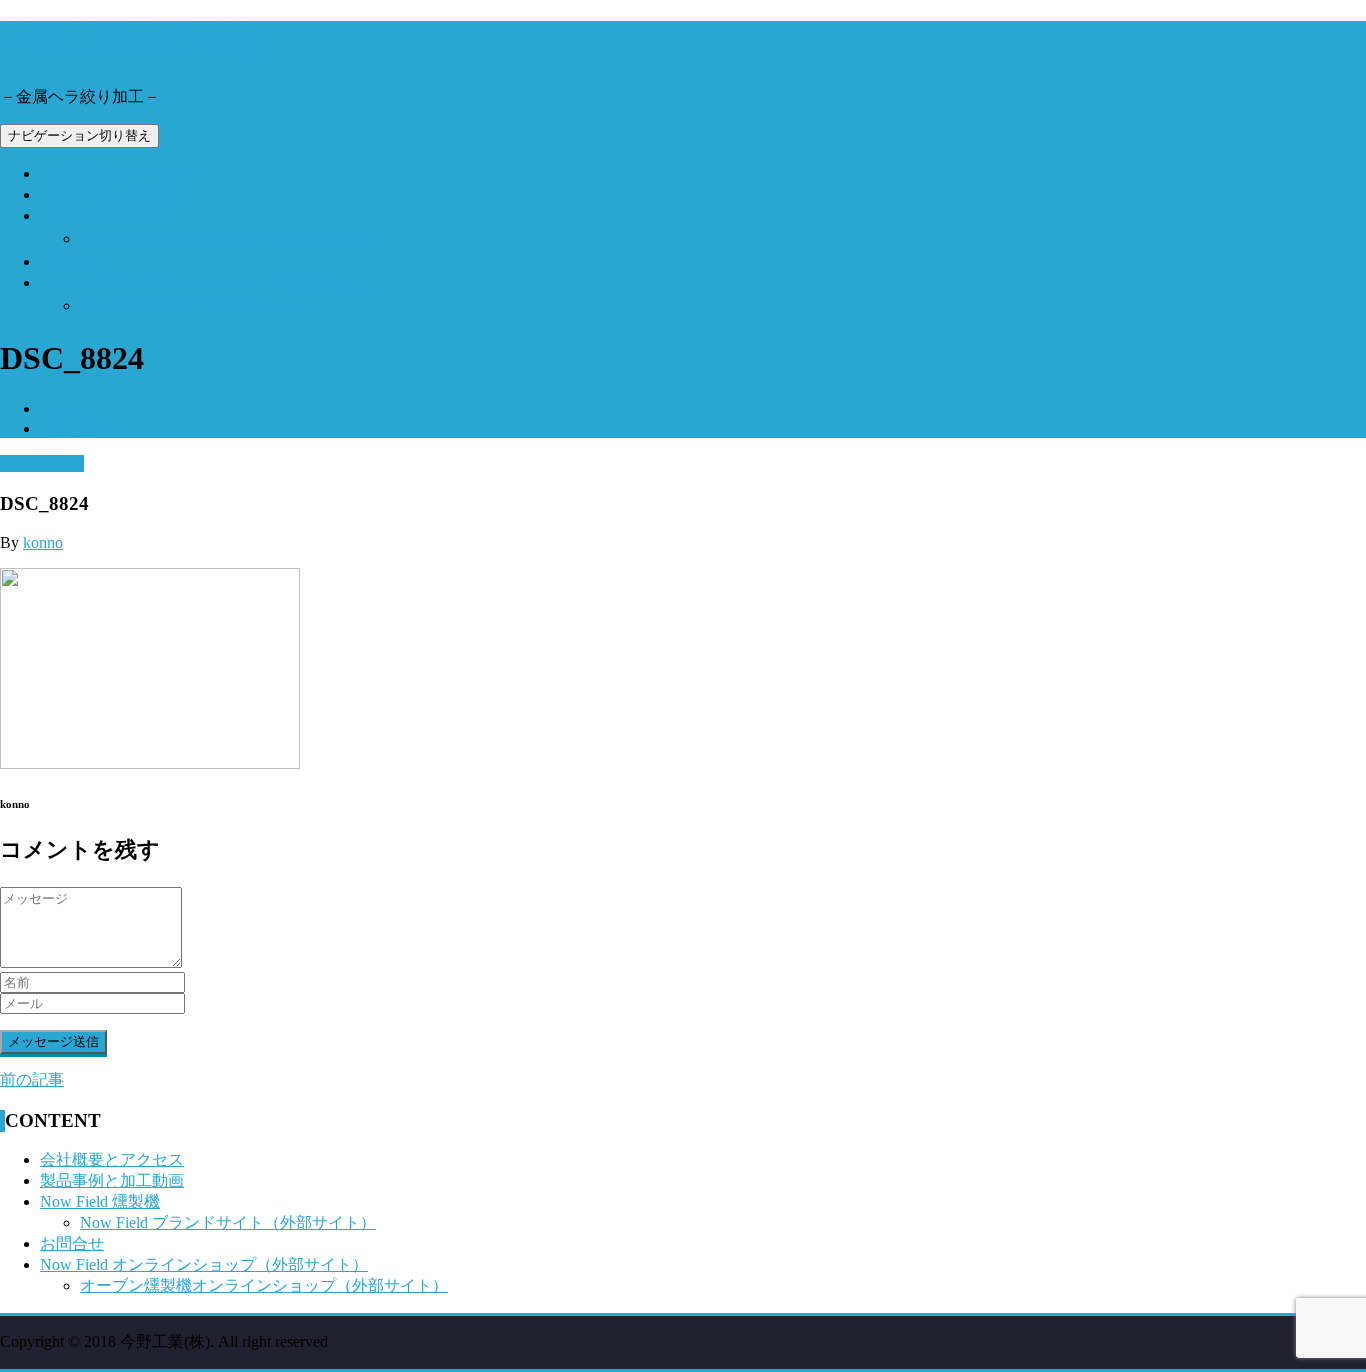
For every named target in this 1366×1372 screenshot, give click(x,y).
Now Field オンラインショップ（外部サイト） (204, 282)
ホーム (64, 408)
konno (43, 542)
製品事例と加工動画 (112, 194)
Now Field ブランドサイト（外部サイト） (228, 238)
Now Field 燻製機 (100, 215)
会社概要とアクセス (112, 173)
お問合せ (72, 261)
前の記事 (32, 1079)
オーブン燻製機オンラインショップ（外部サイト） (264, 1285)
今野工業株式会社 (128, 42)
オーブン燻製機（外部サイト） (192, 305)
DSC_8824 (76, 428)
